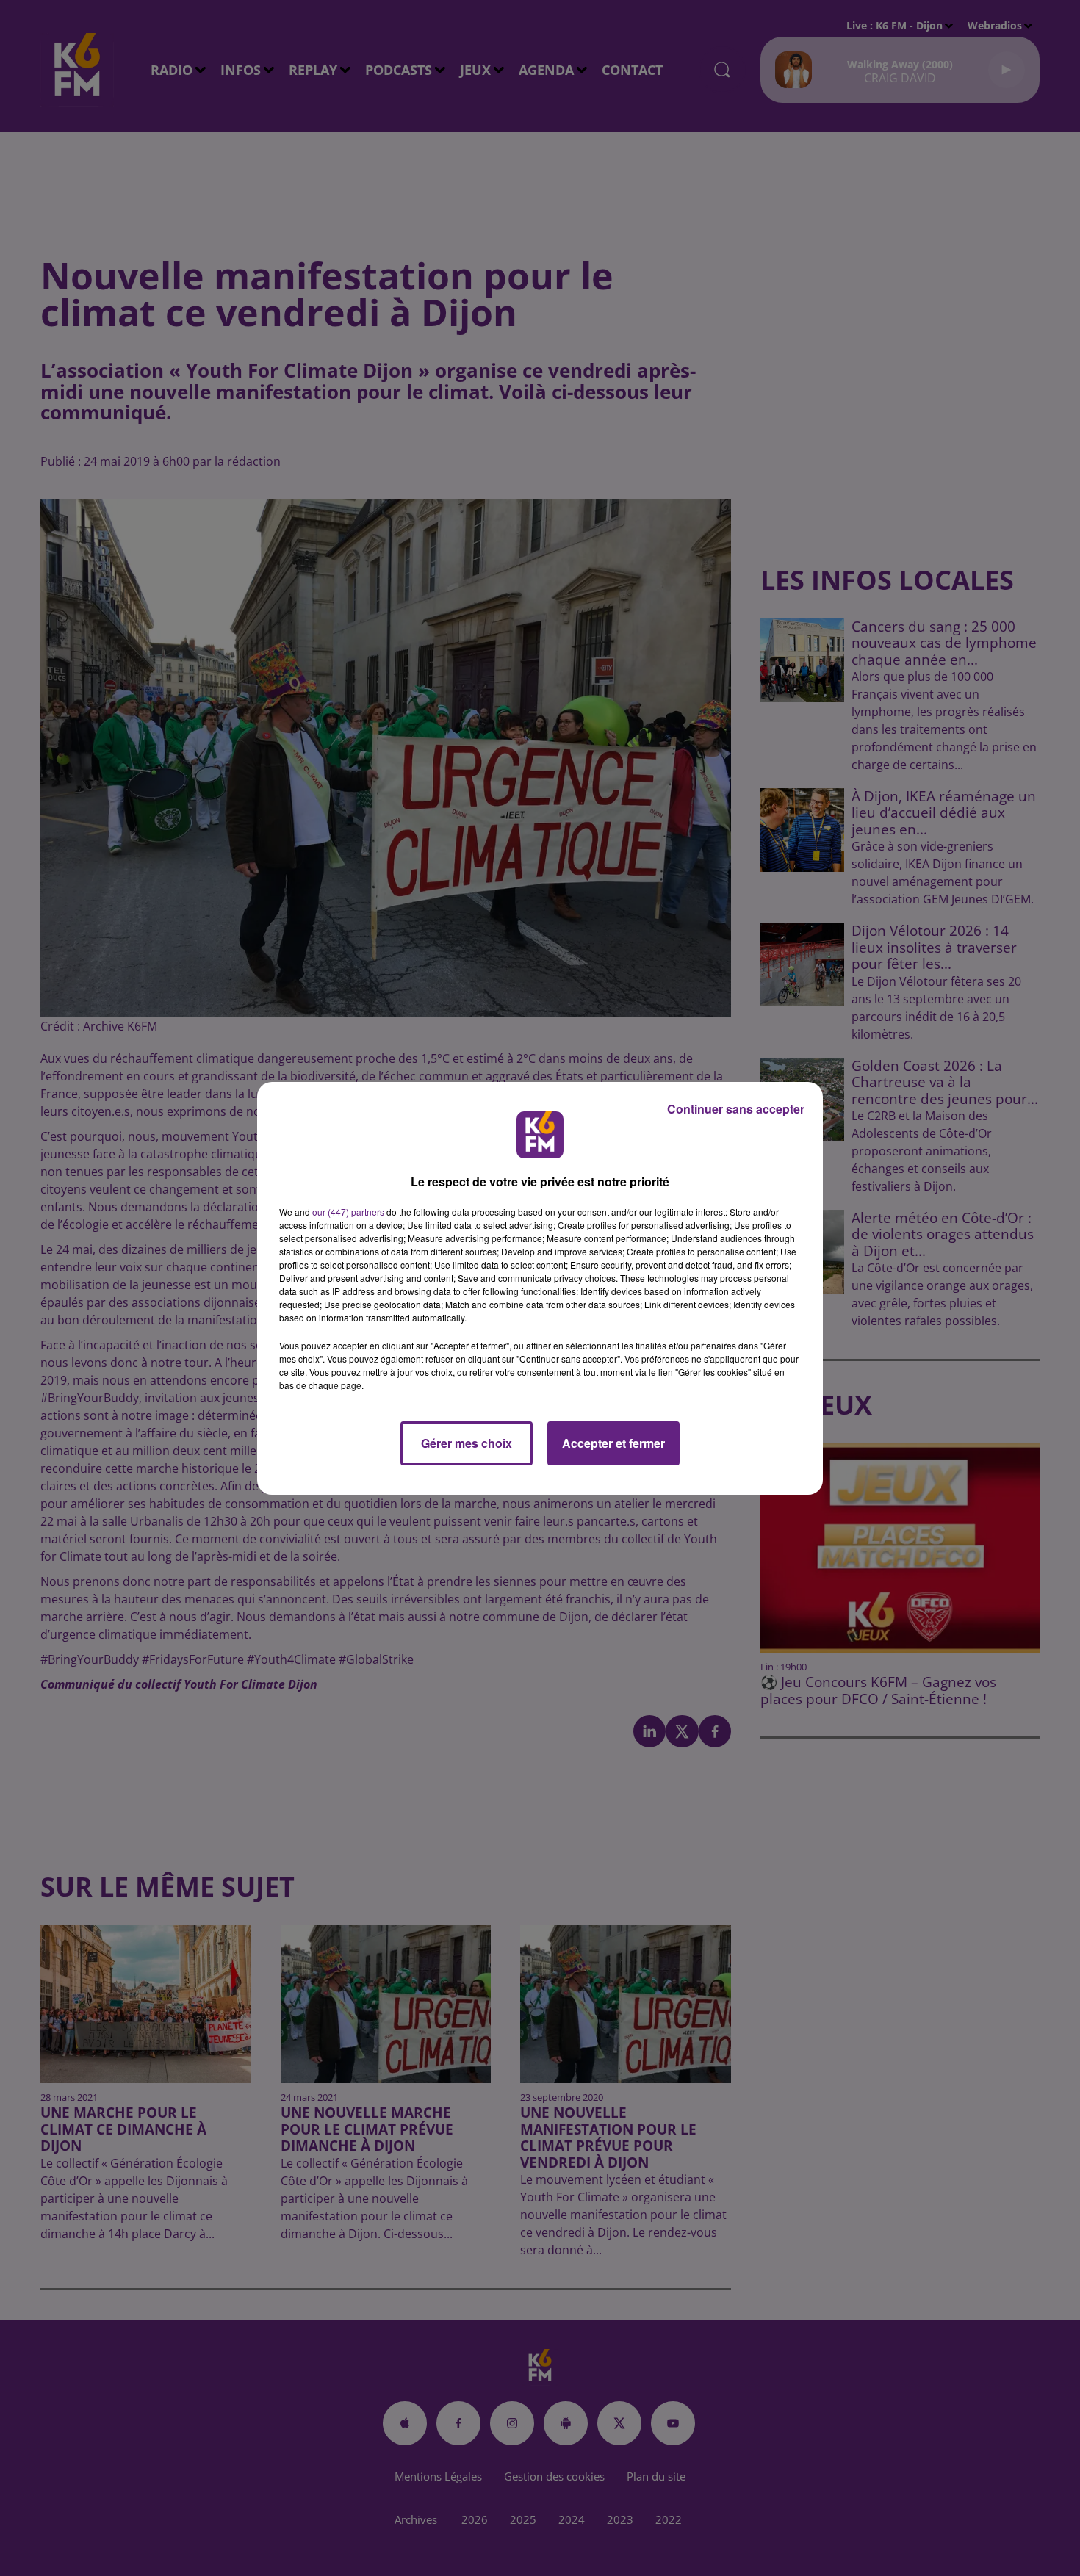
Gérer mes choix (467, 1443)
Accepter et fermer (613, 1443)
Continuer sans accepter (736, 1109)
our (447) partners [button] (348, 1212)
